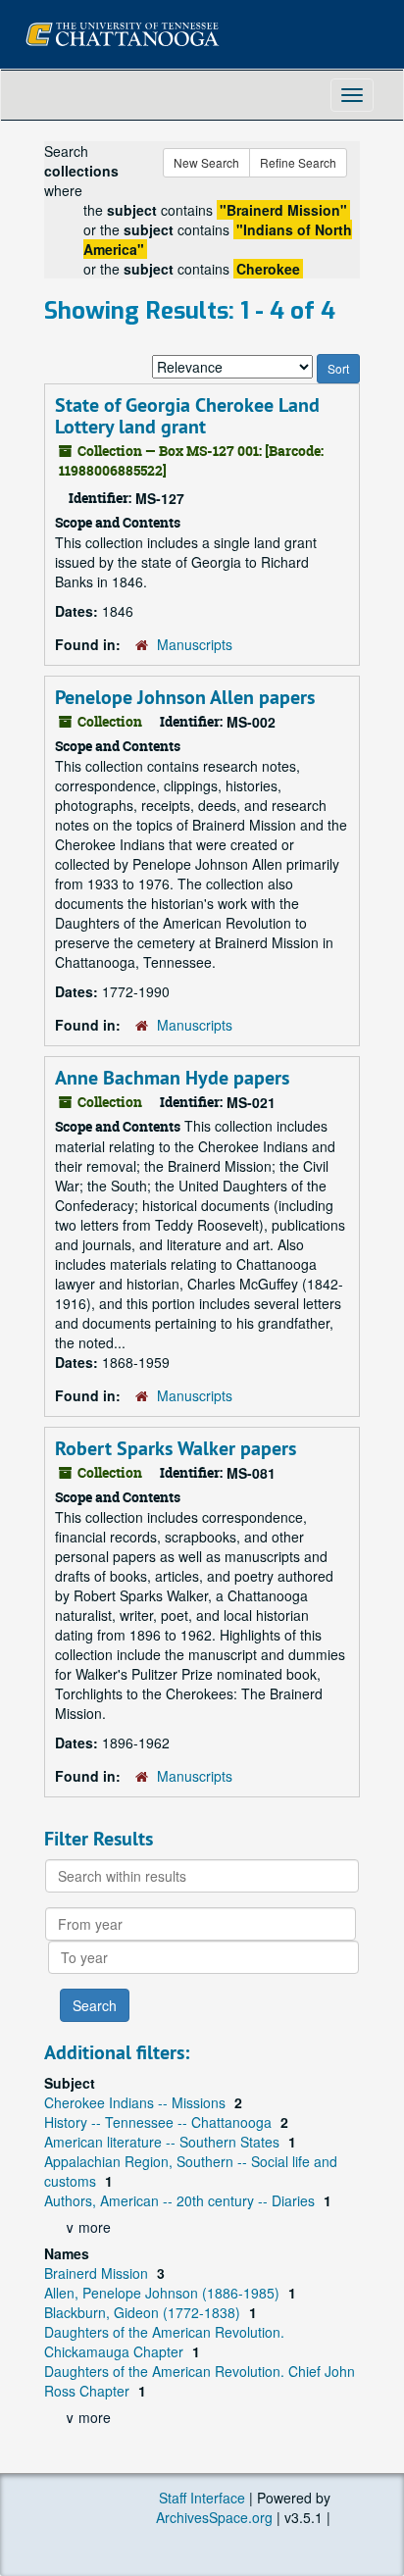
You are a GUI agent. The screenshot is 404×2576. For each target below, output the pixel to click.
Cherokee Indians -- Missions (137, 2102)
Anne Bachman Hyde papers (172, 1078)
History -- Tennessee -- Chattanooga (160, 2122)
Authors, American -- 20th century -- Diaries (181, 2200)
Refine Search (298, 162)
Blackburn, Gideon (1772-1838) (144, 2312)
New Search (206, 162)
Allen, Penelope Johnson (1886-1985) (164, 2293)
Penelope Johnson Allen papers (185, 697)
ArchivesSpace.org (214, 2517)
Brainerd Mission (98, 2273)
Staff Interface (202, 2498)
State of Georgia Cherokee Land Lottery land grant (187, 416)
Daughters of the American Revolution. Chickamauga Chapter (164, 2342)
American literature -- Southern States (164, 2142)
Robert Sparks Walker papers (176, 1448)
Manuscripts (195, 644)
